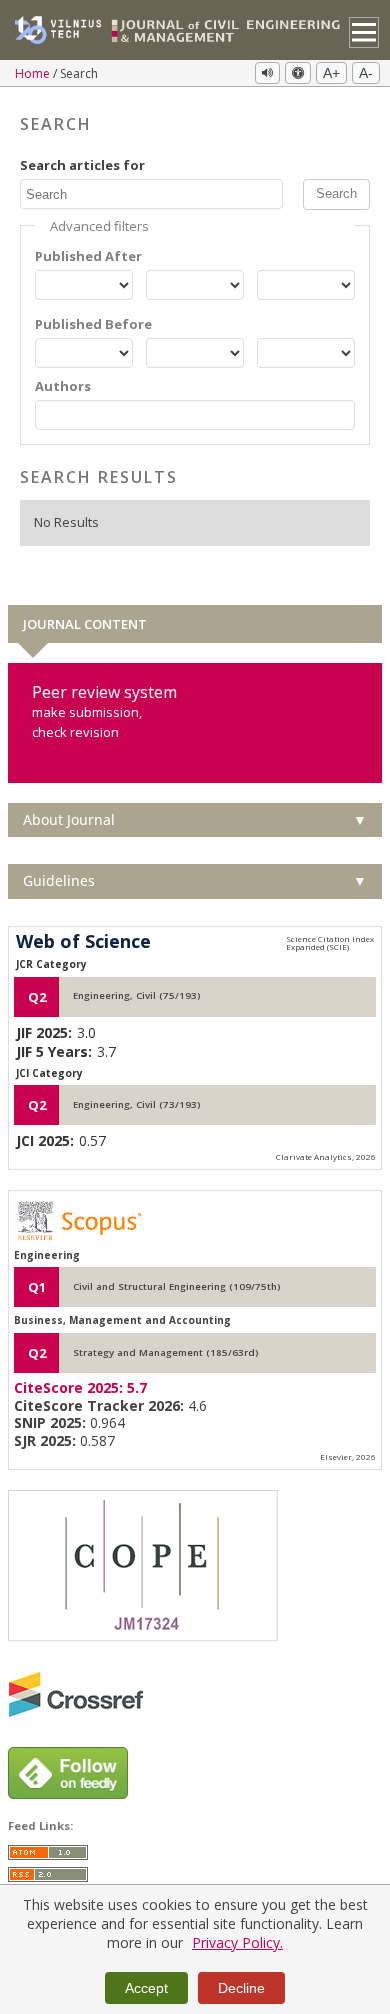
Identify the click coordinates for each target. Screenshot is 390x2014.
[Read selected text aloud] (267, 73)
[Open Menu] (364, 32)
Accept (146, 1988)
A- (366, 73)
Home (34, 73)
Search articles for (82, 165)
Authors (63, 386)
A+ (331, 73)
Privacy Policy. (237, 1942)
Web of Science (83, 942)
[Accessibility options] (298, 73)
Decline (241, 1988)
